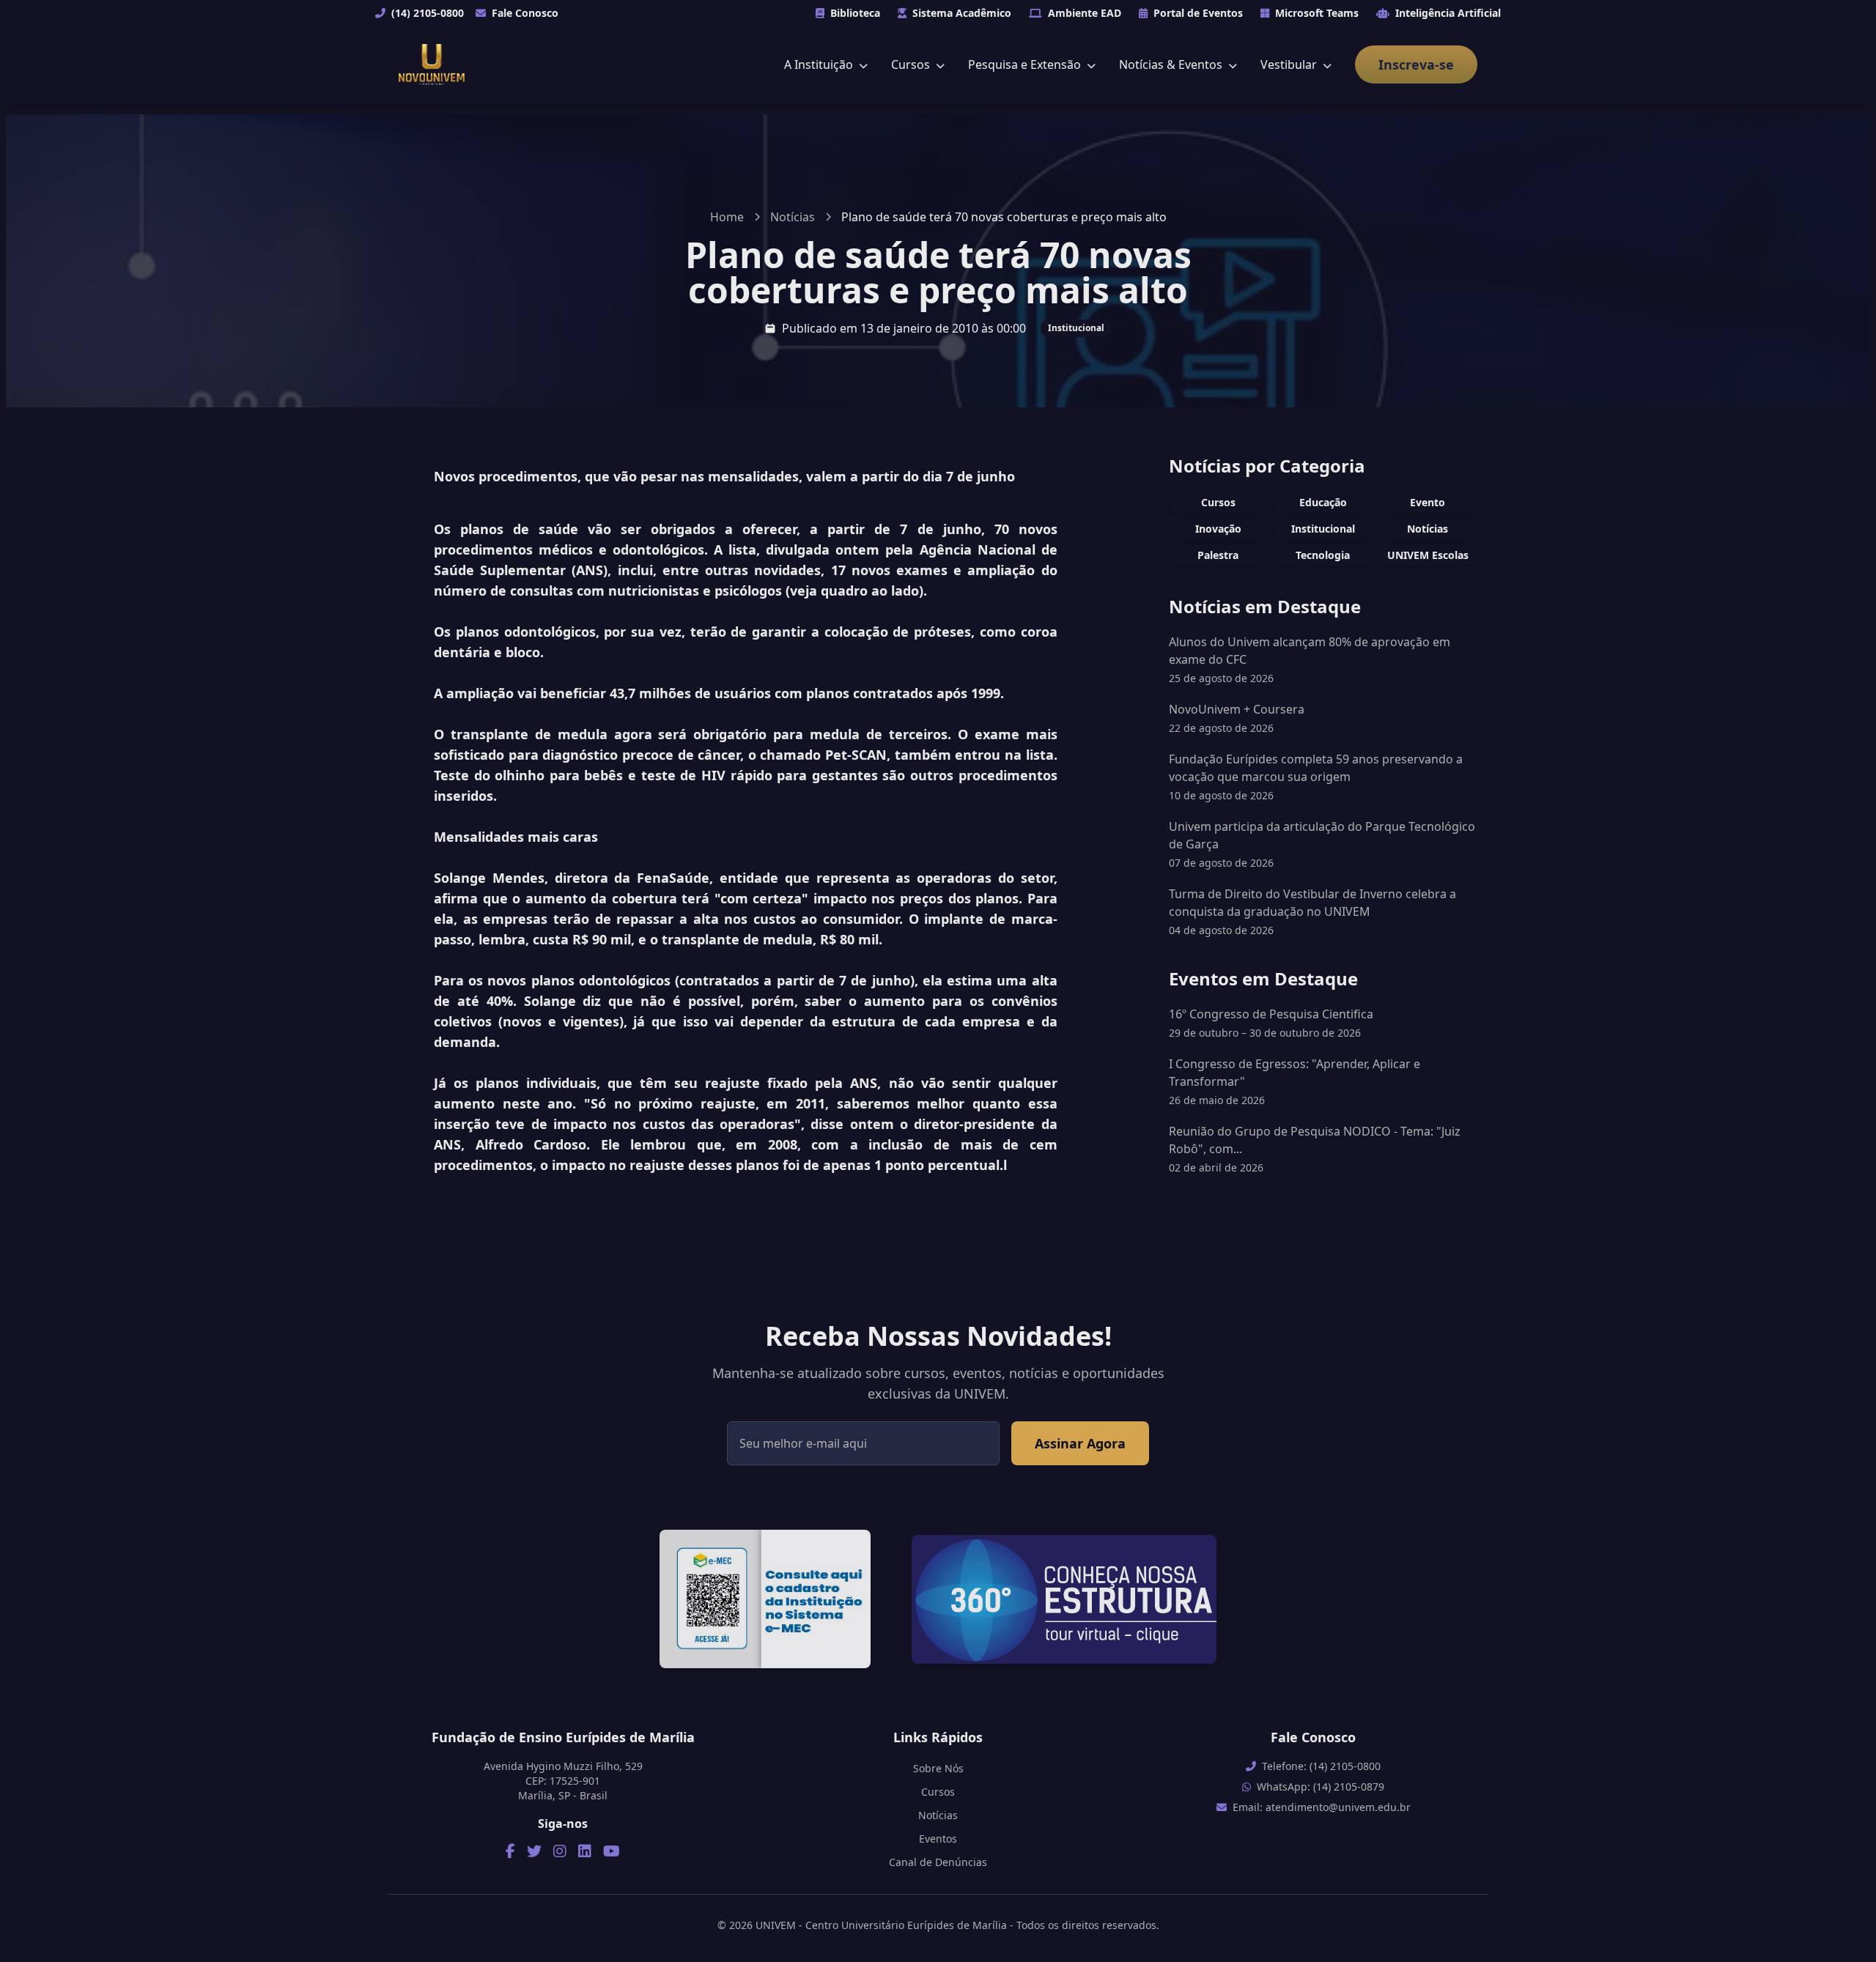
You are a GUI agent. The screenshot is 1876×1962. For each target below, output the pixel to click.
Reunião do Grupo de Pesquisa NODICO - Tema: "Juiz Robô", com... (1315, 1149)
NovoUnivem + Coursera (1237, 709)
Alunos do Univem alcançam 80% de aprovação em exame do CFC (1310, 651)
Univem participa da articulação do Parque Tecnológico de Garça (1322, 835)
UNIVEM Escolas (1428, 555)
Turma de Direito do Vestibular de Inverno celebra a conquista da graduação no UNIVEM (1312, 903)
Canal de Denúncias (938, 1862)
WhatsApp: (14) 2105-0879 (1321, 1787)
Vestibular (1290, 64)
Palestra (1218, 555)
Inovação (1218, 529)
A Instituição (820, 64)
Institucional (1076, 328)
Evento (1428, 502)
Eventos (938, 1839)
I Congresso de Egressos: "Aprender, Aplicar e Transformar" (1295, 1081)
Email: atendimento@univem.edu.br (1322, 1807)
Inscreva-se (1416, 64)
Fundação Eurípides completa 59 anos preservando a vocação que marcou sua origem (1316, 768)
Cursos (912, 64)
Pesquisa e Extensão (1026, 64)
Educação (1323, 502)
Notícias (793, 217)
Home (727, 217)
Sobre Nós (938, 1768)
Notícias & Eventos (1172, 64)
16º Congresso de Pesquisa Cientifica (1271, 1023)
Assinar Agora (1080, 1443)
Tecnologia (1323, 555)
